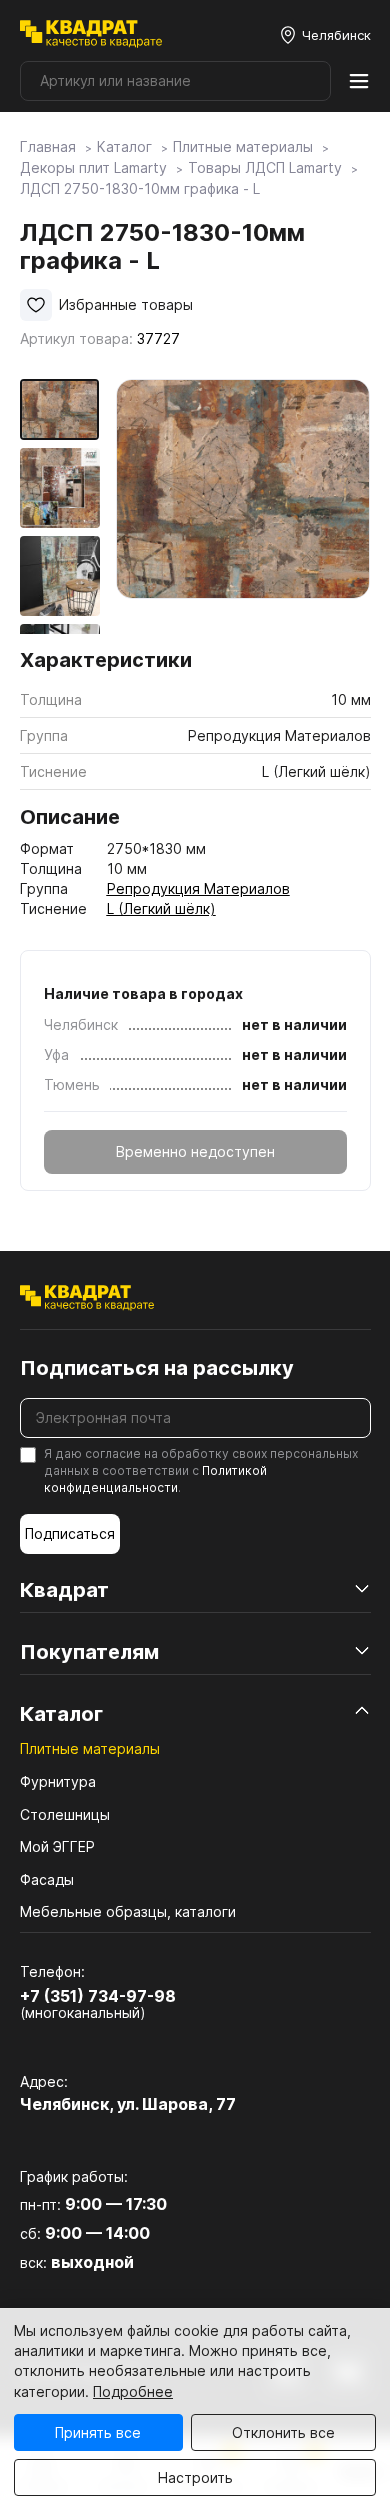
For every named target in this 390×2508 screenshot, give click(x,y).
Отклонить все (283, 2432)
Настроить (195, 2477)
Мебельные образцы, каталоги (128, 1911)
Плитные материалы (90, 1748)
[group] (243, 506)
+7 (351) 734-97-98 (98, 1996)
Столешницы (65, 1814)
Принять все (98, 2432)
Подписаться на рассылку (157, 1368)
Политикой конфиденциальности (155, 1479)
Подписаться (70, 1533)
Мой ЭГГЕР (57, 1846)
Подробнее (133, 2391)
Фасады (47, 1879)
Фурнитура (58, 1781)
